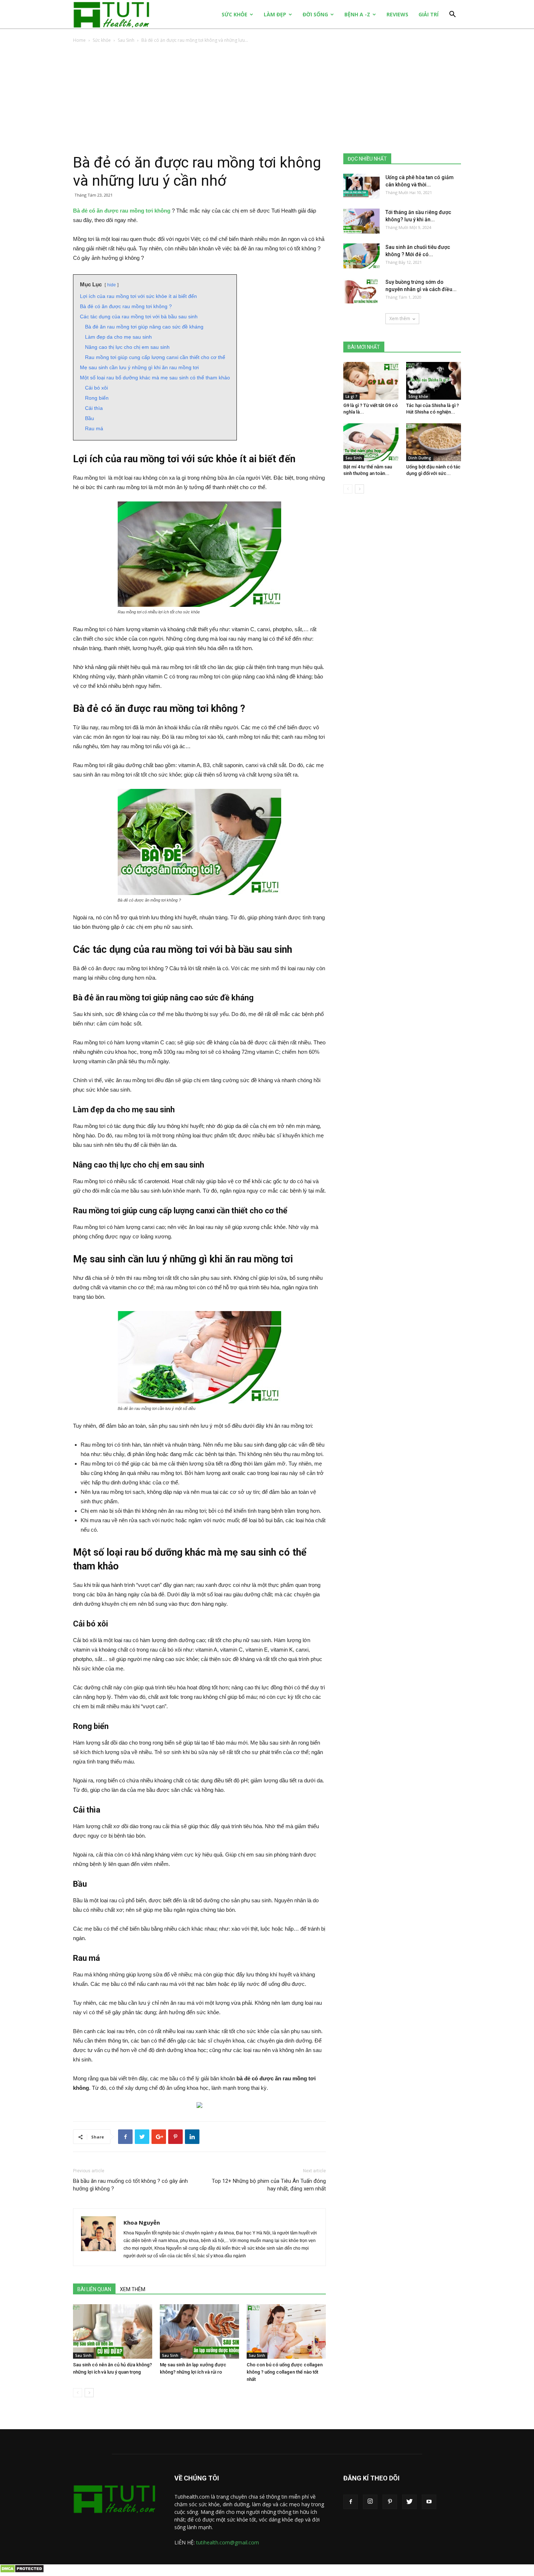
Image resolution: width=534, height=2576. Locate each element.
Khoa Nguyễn (142, 2222)
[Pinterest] (390, 2502)
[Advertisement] (267, 99)
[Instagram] (370, 2502)
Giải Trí (428, 14)
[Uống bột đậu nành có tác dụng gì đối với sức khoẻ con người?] (434, 442)
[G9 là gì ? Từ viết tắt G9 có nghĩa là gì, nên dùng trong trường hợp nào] (371, 381)
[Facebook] (351, 2502)
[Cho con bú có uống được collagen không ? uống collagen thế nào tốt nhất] (286, 2331)
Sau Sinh (126, 40)
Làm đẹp (275, 14)
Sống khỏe (418, 396)
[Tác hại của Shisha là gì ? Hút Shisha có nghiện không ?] (434, 381)
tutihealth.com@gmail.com (228, 2542)
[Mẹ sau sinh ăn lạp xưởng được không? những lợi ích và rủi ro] (199, 2331)
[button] (452, 15)
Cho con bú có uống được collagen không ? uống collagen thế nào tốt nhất (285, 2372)
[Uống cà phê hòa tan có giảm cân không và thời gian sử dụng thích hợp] (361, 186)
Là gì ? (351, 396)
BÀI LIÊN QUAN (94, 2289)
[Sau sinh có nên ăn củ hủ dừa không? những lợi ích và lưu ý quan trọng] (113, 2331)
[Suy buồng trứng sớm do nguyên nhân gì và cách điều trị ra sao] (361, 291)
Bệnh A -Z (357, 14)
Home (79, 40)
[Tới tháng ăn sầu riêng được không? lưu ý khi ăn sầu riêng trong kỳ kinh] (361, 221)
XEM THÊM (133, 2289)
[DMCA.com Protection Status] (22, 2571)
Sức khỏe (234, 14)
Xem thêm (400, 319)
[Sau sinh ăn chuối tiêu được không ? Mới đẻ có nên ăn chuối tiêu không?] (361, 256)
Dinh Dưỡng (420, 458)
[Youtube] (429, 2502)
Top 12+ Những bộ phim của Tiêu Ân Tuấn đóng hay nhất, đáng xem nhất (269, 2185)
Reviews (397, 14)
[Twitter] (409, 2502)
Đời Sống (315, 14)
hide (112, 285)
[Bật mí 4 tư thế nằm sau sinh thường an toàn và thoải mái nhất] (371, 442)
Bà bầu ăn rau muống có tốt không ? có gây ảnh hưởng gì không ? (130, 2185)
